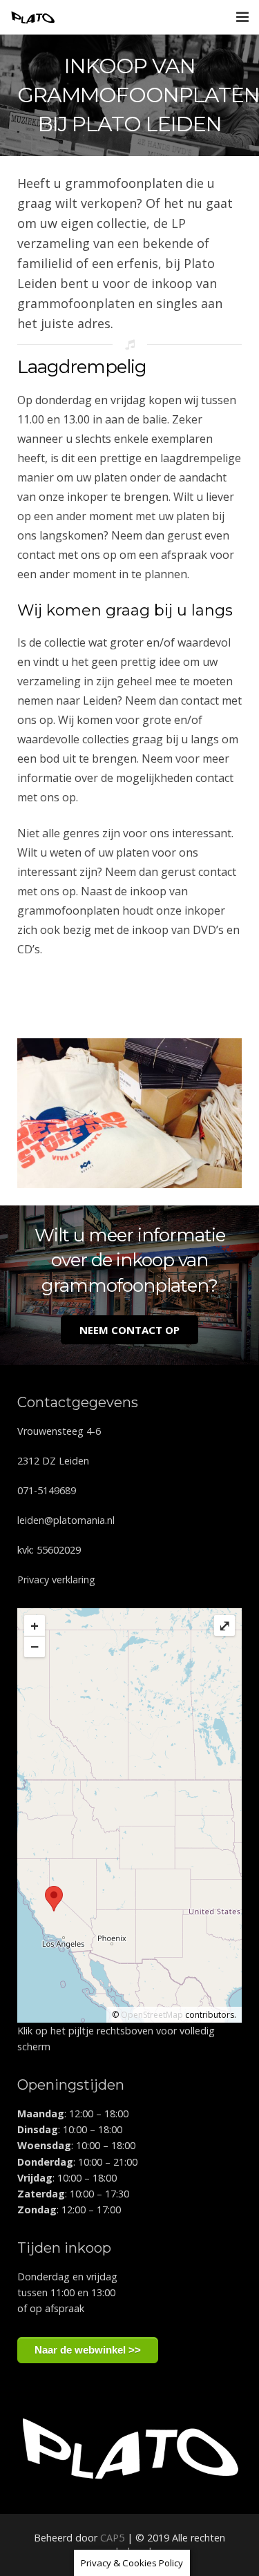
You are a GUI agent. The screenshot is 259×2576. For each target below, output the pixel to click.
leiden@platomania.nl (66, 1520)
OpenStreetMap (152, 2015)
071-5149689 (47, 1490)
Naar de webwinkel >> (88, 2350)
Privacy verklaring (56, 1580)
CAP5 (112, 2538)
